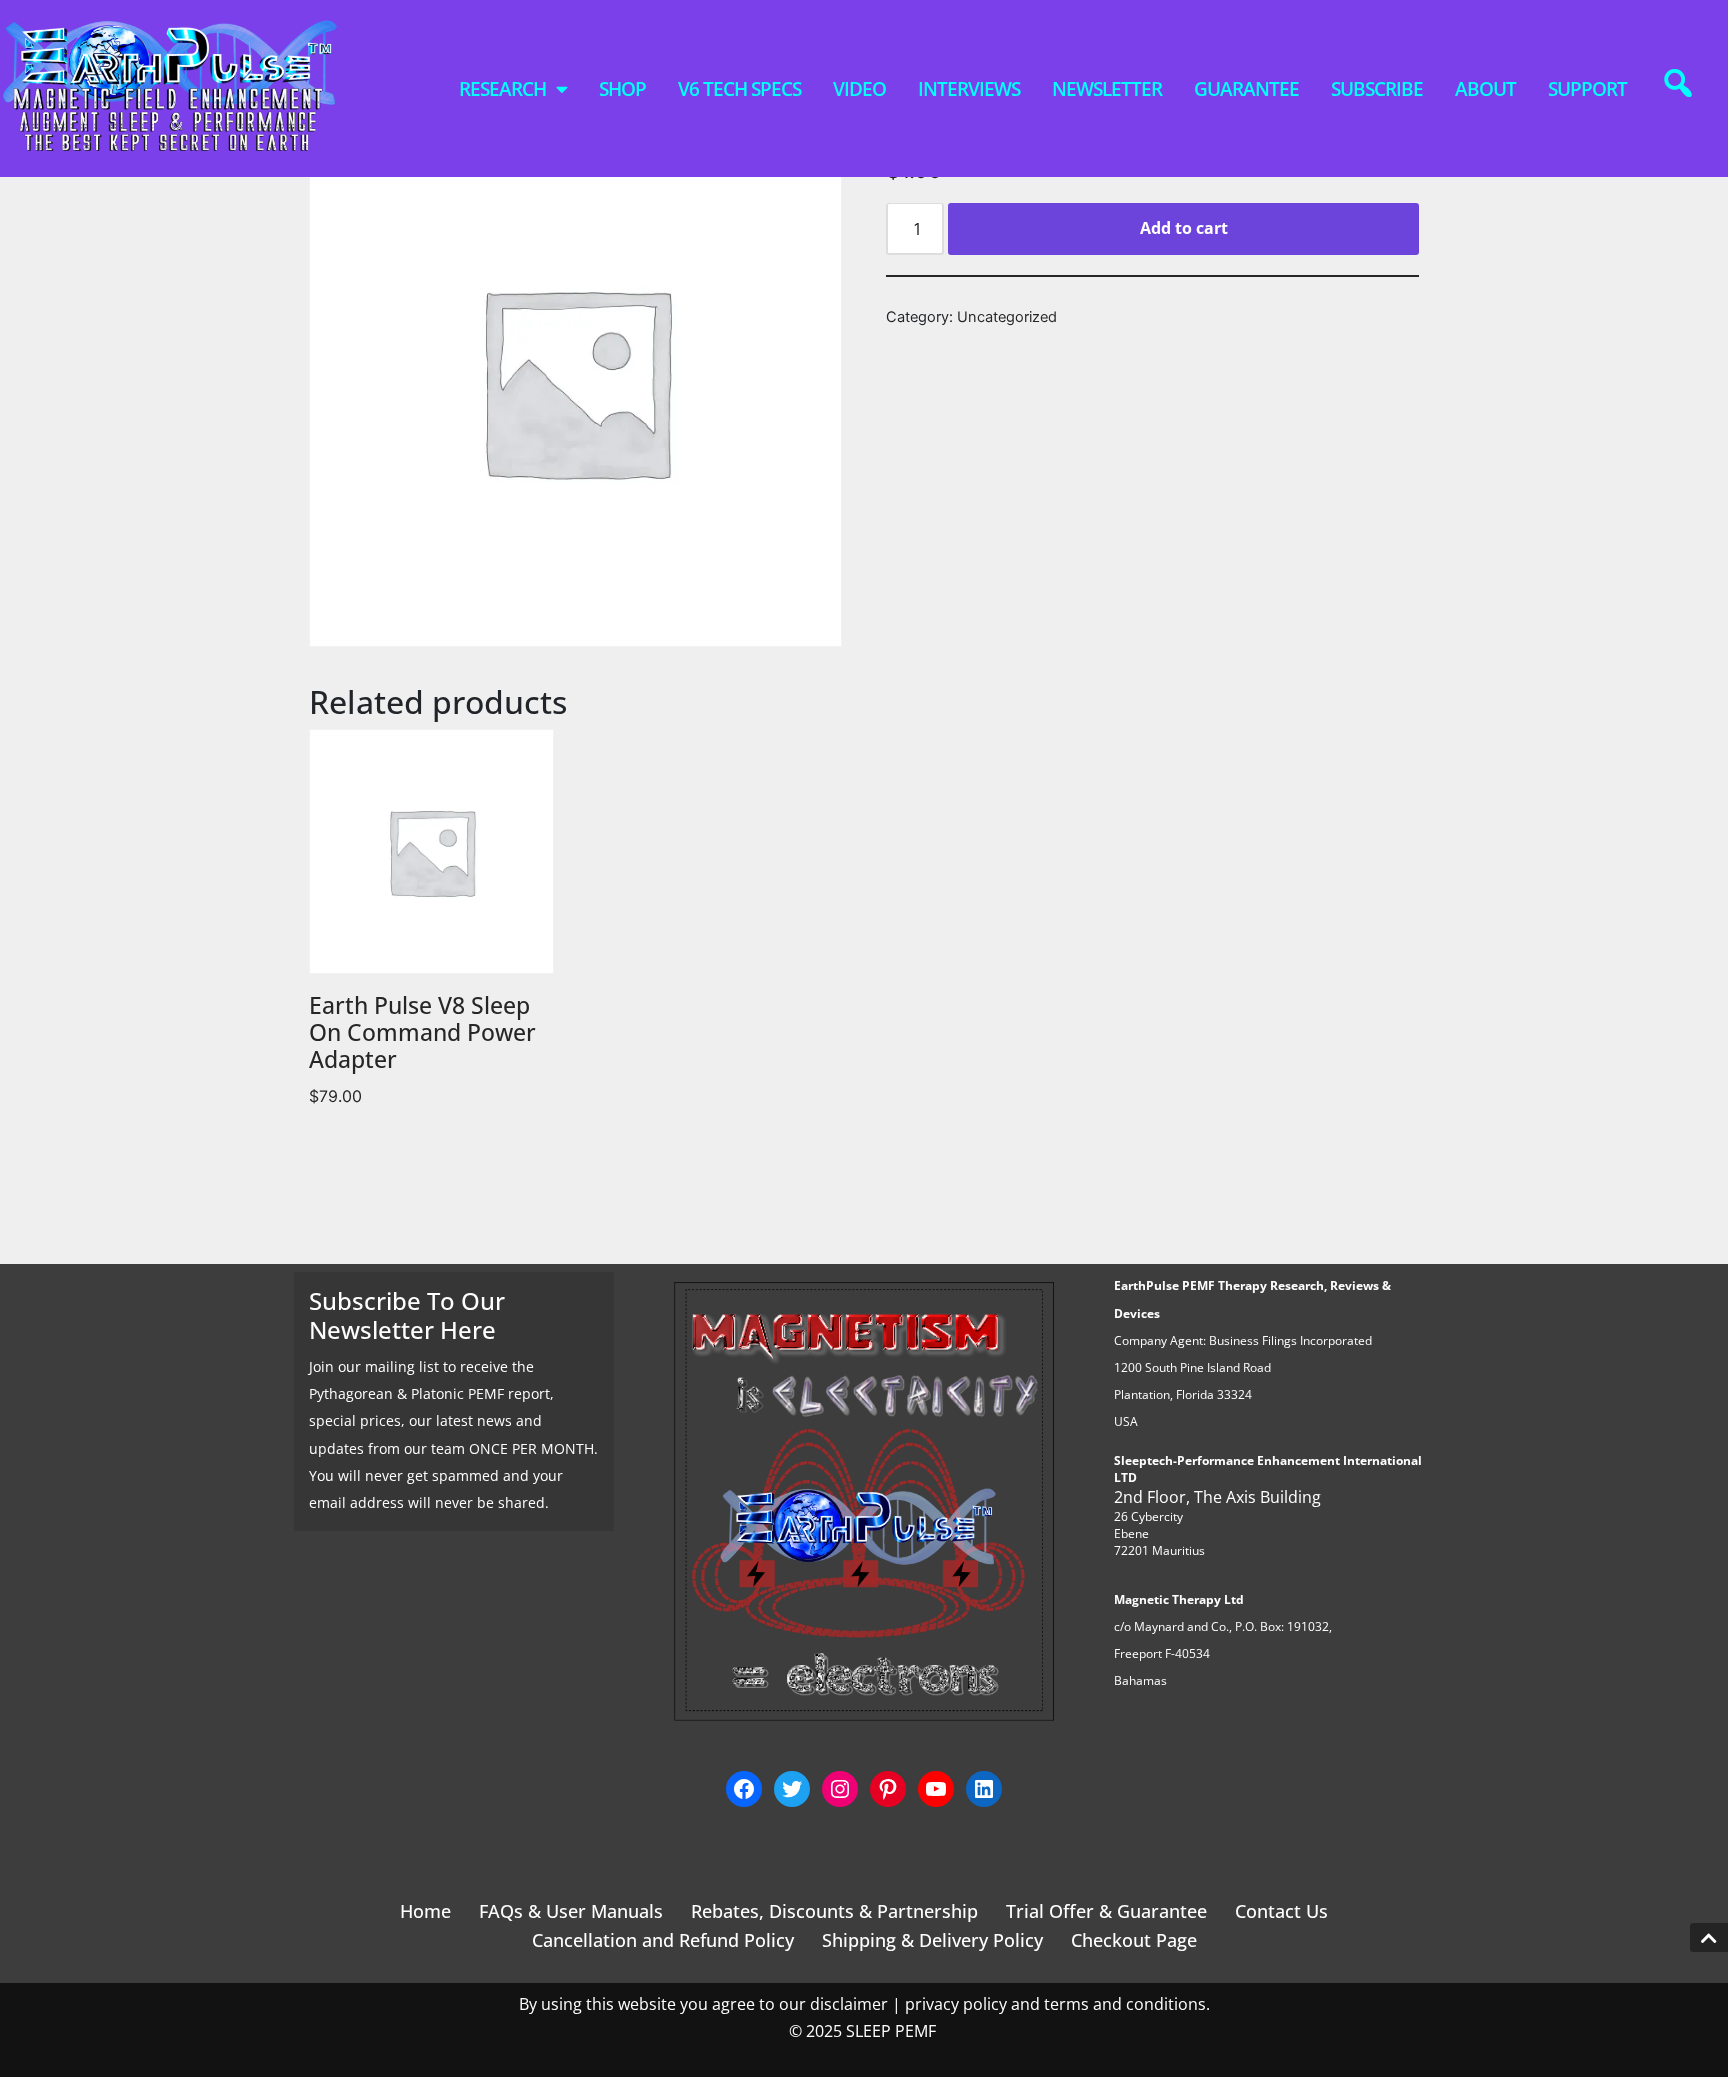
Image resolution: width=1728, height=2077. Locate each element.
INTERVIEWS (969, 89)
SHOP (622, 89)
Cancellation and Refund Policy (663, 1940)
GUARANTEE (1246, 89)
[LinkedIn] (984, 1789)
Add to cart (1184, 228)
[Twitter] (792, 1789)
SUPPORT (1587, 89)
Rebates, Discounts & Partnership (834, 1911)
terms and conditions (1125, 2004)
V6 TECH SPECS (739, 89)
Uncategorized (1007, 317)
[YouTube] (936, 1789)
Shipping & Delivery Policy (932, 1940)
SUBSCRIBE (1377, 89)
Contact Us (1281, 1911)
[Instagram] (840, 1789)
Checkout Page (1134, 1940)
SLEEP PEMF (893, 2031)
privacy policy (956, 2004)
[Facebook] (744, 1789)
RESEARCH (502, 89)
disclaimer (849, 2004)
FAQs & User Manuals (571, 1911)
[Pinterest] (888, 1789)
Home (425, 1911)
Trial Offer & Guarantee (1106, 1911)
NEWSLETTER (1107, 89)
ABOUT (1485, 89)
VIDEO (859, 89)
